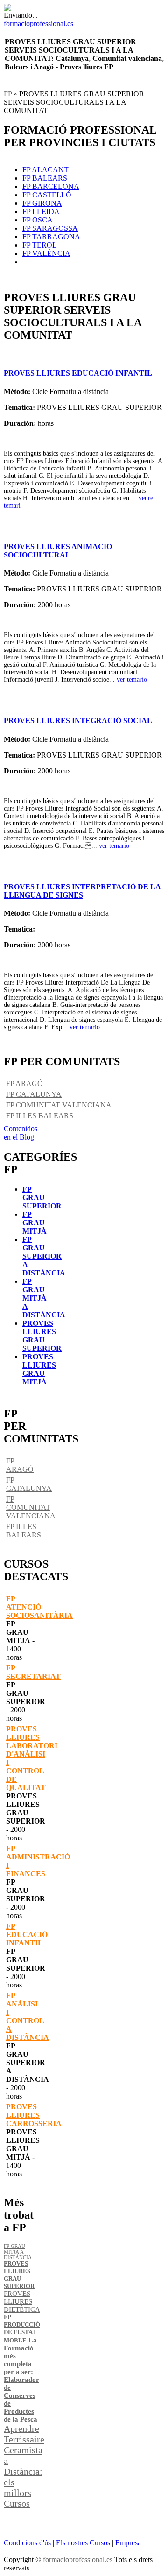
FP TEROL (40, 245)
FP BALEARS (45, 178)
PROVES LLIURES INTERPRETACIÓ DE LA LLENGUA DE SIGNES (82, 891)
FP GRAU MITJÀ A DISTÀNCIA (44, 1298)
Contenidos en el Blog (21, 1133)
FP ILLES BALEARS (40, 1116)
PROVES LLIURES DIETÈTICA (22, 2301)
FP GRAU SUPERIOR (42, 1197)
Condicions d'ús (27, 2543)
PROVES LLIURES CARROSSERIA (34, 2115)
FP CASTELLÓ (47, 195)
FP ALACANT (45, 170)
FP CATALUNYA (34, 1094)
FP (8, 94)
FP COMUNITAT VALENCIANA (59, 1105)
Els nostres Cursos (83, 2543)
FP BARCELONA (51, 186)
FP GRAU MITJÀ (35, 1223)
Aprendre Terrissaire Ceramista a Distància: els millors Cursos (24, 2466)
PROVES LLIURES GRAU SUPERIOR (42, 1336)
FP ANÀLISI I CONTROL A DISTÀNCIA (28, 2016)
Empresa (128, 2543)
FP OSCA (38, 220)
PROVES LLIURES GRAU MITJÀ (39, 1369)
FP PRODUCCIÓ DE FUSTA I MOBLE (22, 2329)
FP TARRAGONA (51, 237)
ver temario (132, 680)
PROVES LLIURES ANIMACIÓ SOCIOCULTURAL (58, 551)
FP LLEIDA (41, 211)
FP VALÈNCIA (46, 253)
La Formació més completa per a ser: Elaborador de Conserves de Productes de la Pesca (21, 2380)
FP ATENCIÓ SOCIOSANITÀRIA (39, 1607)
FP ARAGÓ (24, 1083)
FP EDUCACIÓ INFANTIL (27, 1935)
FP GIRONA (42, 203)
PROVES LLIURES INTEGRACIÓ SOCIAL (78, 721)
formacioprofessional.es (78, 2559)
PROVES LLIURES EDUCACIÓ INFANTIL (78, 373)
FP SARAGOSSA (50, 228)
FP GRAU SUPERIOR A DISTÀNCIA (44, 1256)
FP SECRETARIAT (33, 1672)
